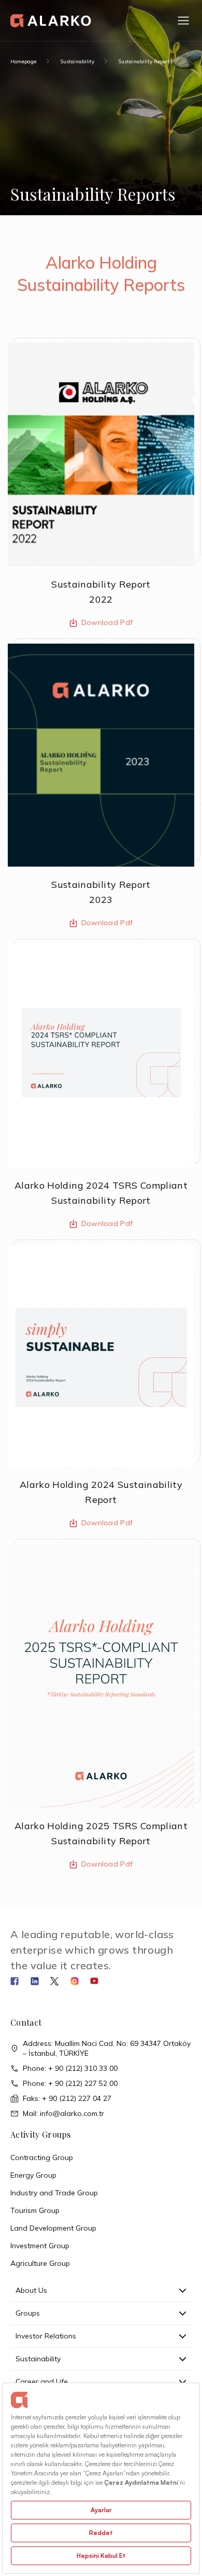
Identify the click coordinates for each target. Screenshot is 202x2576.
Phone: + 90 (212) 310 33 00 (70, 2068)
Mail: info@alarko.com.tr (63, 2113)
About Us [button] (31, 2290)
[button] (183, 21)
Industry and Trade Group (54, 2193)
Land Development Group (53, 2228)
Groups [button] (28, 2313)
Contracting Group (42, 2157)
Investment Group (40, 2246)
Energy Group (33, 2175)
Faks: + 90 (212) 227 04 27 (67, 2098)
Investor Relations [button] (46, 2336)
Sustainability (77, 61)
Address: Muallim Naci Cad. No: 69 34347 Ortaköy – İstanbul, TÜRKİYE (107, 2048)
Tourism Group (35, 2210)
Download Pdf (107, 622)
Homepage (23, 61)
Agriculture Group (40, 2263)
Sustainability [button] (38, 2359)
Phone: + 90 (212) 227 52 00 (70, 2083)
